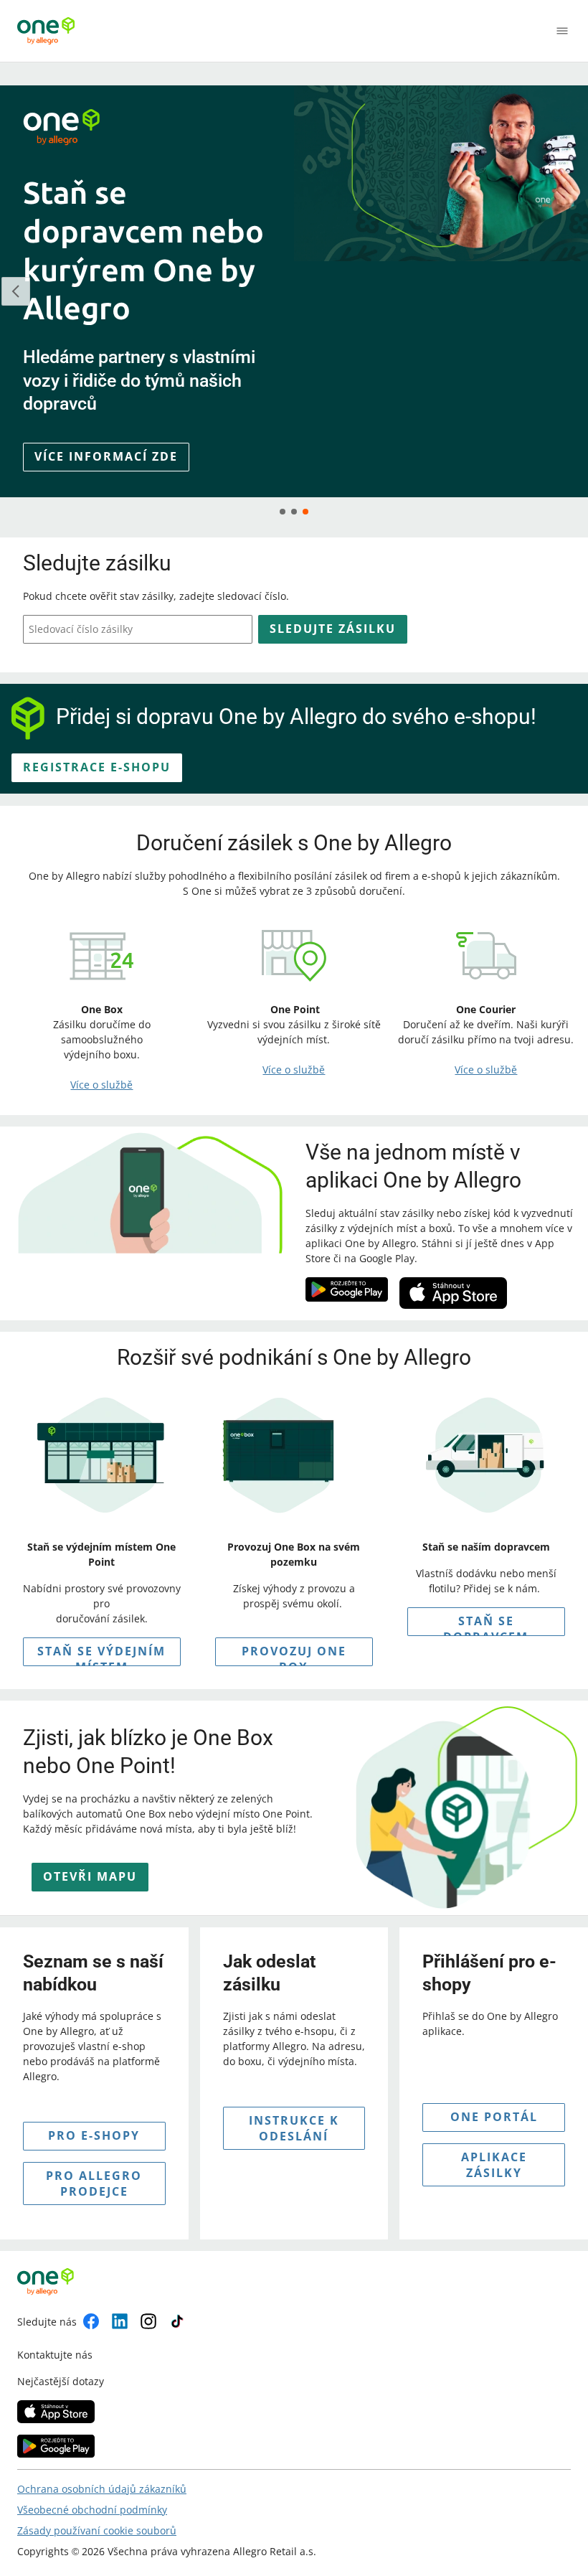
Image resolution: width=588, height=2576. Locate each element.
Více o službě (101, 1085)
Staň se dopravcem (486, 1625)
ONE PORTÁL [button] (494, 2117)
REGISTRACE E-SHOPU (97, 767)
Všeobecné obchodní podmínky (92, 2510)
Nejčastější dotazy (61, 2381)
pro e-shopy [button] (94, 2135)
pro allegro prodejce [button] (94, 2184)
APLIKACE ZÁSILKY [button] (494, 2165)
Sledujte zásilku (333, 629)
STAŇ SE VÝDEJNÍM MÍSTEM (101, 1655)
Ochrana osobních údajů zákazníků (102, 2489)
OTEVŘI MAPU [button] (90, 1876)
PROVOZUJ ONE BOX (294, 1655)
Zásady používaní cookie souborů (97, 2530)
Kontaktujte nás (55, 2355)
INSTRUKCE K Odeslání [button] (294, 2128)
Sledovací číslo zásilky (81, 629)
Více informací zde (106, 456)
